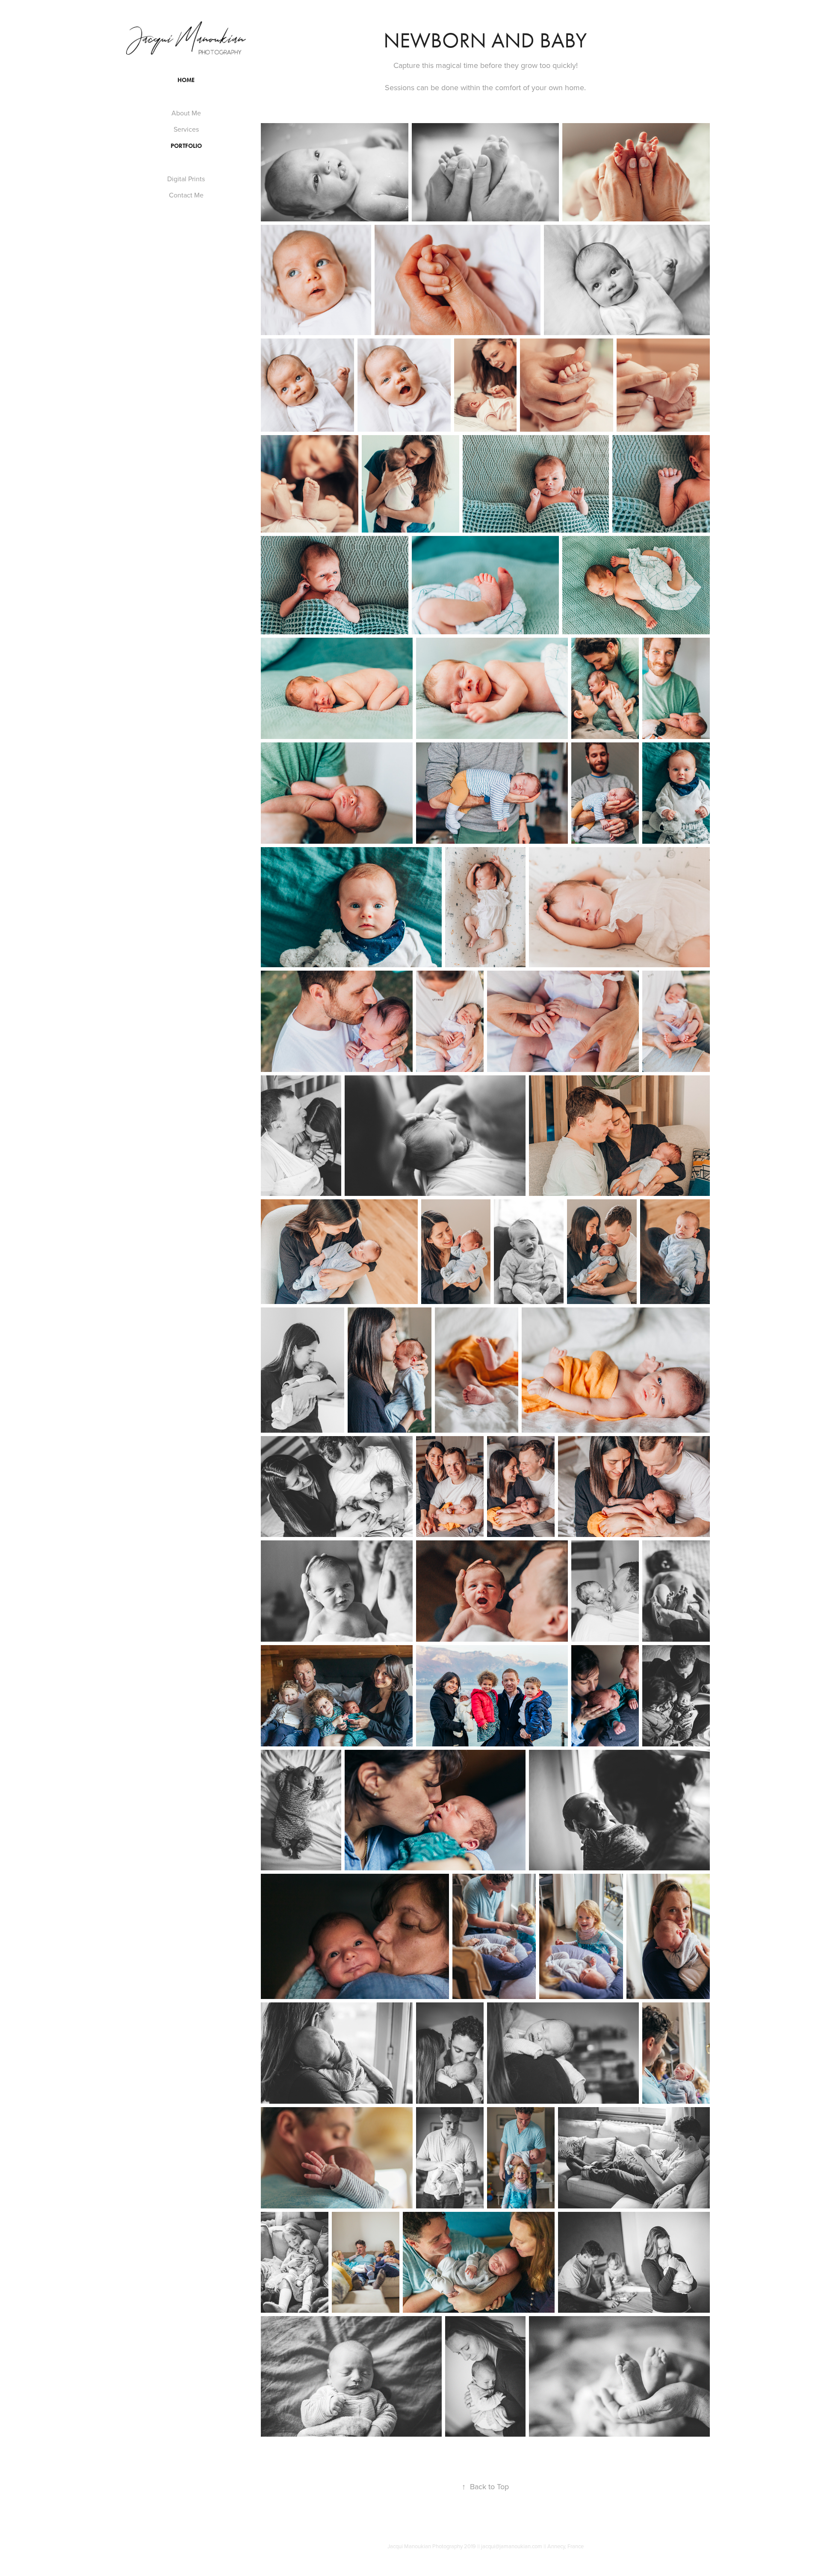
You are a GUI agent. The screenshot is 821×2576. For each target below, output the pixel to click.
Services (186, 129)
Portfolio (186, 146)
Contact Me (186, 195)
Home (186, 80)
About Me (186, 113)
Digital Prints (186, 179)
